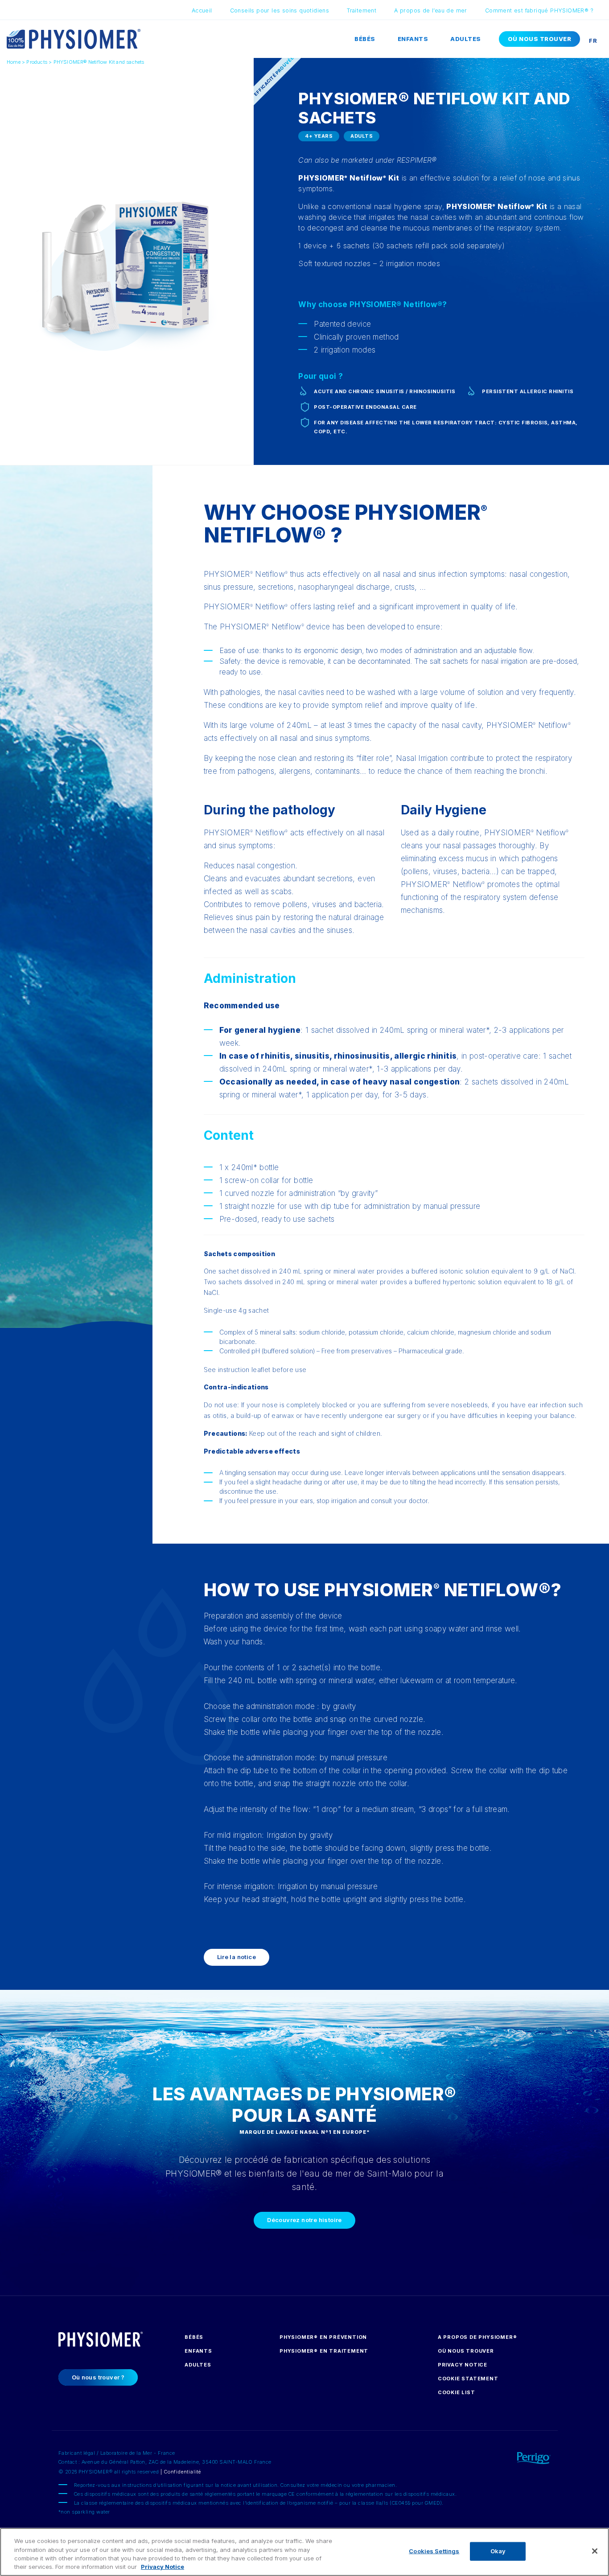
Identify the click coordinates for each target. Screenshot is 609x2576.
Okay (498, 2551)
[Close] (595, 2551)
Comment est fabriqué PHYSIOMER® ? (539, 10)
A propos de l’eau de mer (431, 10)
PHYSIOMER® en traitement (324, 2351)
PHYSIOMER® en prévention (323, 2337)
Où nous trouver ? (98, 2377)
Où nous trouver (540, 39)
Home (14, 62)
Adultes (466, 39)
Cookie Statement (468, 2379)
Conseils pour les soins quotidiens (280, 10)
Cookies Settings (434, 2551)
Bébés (365, 39)
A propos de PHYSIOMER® (477, 2337)
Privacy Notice (463, 2365)
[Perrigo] (515, 2456)
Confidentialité (182, 2472)
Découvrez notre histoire (304, 2220)
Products (37, 62)
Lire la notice (237, 1957)
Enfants (413, 39)
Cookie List (457, 2392)
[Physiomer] (74, 38)
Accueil (202, 10)
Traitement (362, 10)
